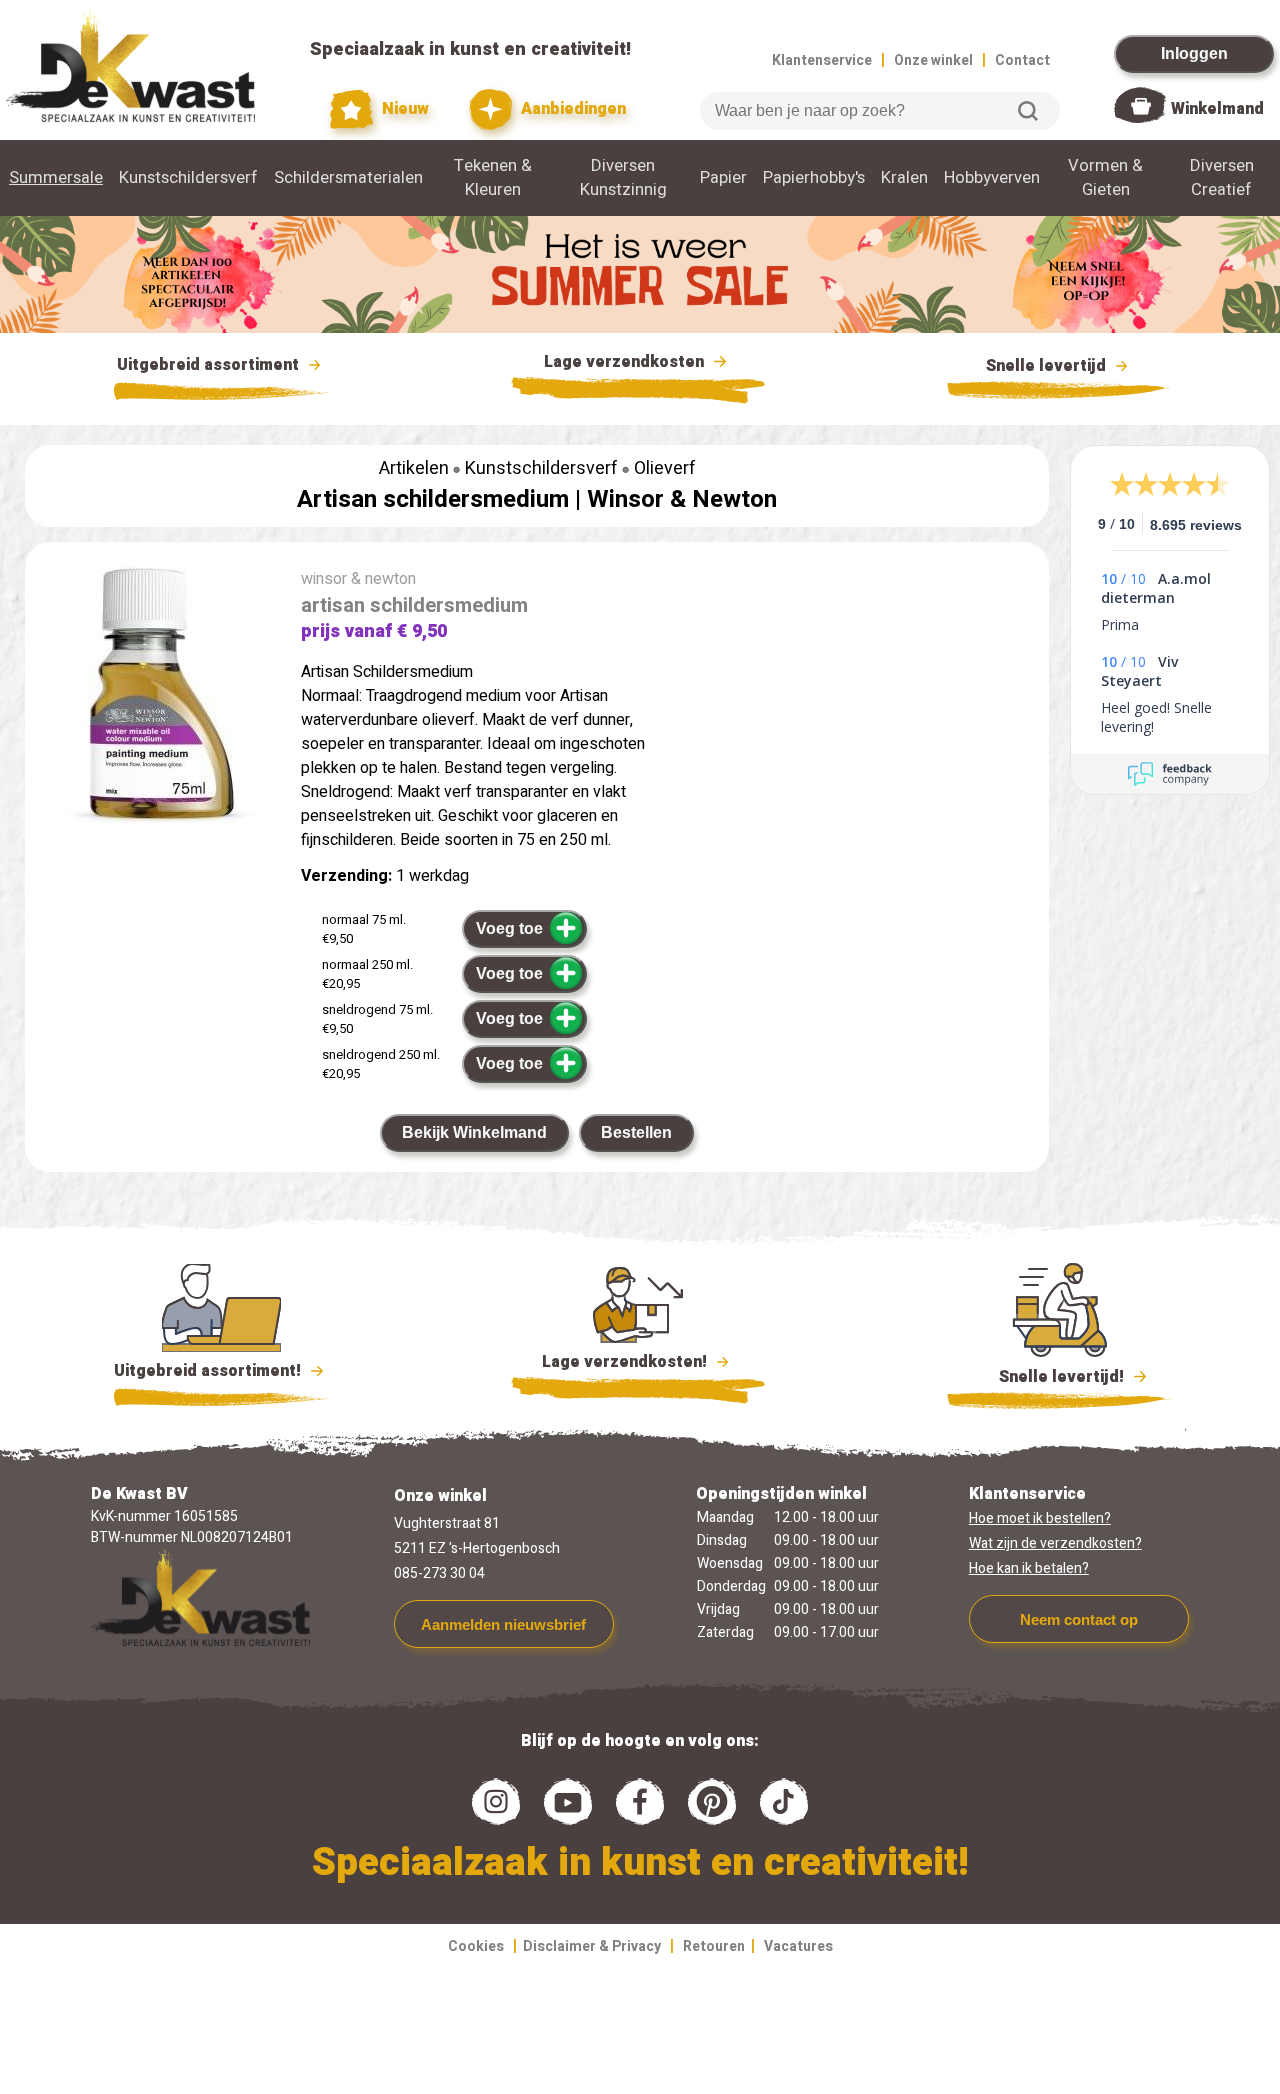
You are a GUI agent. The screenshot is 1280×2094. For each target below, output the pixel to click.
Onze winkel (933, 60)
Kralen (904, 178)
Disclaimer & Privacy (592, 1946)
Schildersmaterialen (348, 178)
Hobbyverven (992, 178)
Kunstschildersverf (188, 178)
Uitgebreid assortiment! (209, 1371)
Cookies (476, 1946)
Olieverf (665, 468)
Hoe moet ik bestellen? (1040, 1518)
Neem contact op (1079, 1619)
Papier (723, 178)
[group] (153, 699)
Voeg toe (509, 928)
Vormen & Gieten (1105, 178)
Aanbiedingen (571, 109)
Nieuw (403, 109)
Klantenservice (822, 60)
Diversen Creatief (1222, 178)
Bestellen (636, 1132)
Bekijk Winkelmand (474, 1132)
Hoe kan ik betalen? (1029, 1568)
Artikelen (414, 468)
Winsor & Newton (682, 499)
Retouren (714, 1946)
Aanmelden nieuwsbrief (503, 1624)
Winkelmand (1217, 109)
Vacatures (798, 1946)
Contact (1022, 60)
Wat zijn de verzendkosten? (1055, 1543)
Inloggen (1194, 53)
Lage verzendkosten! (626, 1362)
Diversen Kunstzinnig (623, 178)
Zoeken (1028, 111)
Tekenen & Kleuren (493, 178)
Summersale (56, 178)
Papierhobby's (814, 178)
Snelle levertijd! (1047, 1377)
